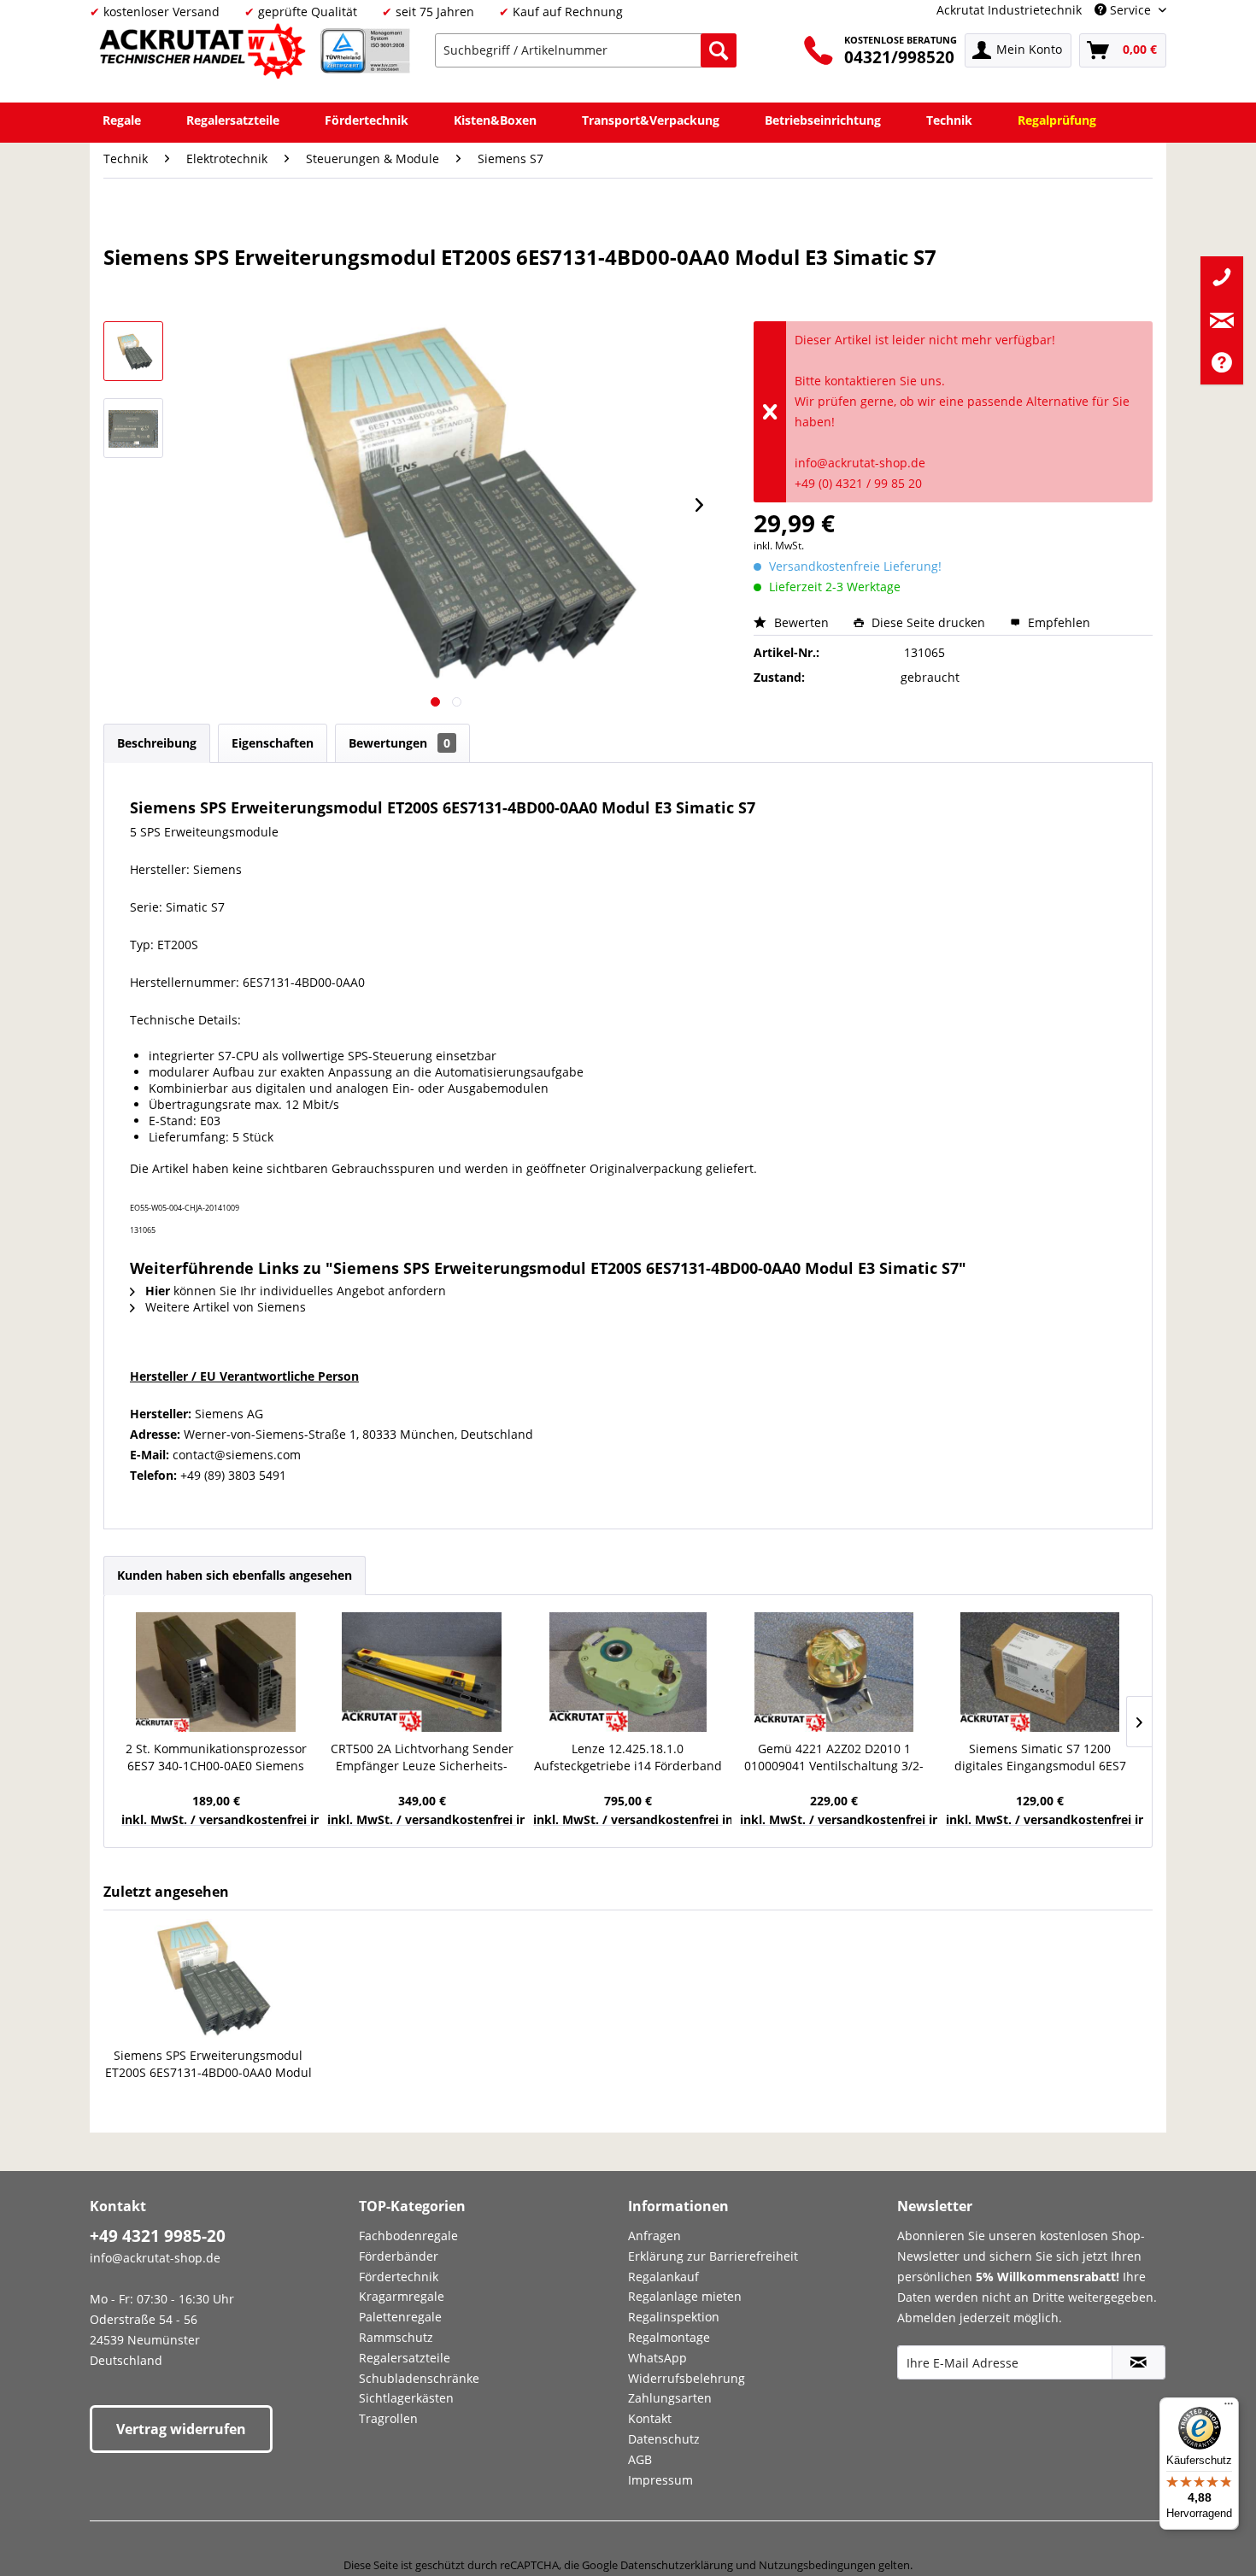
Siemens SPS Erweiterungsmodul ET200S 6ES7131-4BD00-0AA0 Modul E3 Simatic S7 (208, 2064)
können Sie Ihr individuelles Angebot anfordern (296, 1291)
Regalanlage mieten (685, 2296)
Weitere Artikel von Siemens (224, 1307)
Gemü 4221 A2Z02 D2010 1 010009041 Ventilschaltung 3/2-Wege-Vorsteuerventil (834, 1757)
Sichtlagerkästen (406, 2398)
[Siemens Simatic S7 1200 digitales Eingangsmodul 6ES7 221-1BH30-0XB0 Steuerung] (1040, 1672)
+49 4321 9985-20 (158, 2236)
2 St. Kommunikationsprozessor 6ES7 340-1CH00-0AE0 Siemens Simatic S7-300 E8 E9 (216, 1757)
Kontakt (650, 2418)
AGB (640, 2459)
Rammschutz (396, 2337)
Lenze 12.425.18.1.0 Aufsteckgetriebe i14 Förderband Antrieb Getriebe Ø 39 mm (628, 1757)
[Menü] (1229, 2408)
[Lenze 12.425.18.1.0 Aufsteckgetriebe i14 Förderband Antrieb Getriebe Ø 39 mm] (628, 1672)
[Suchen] (719, 50)
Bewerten (801, 622)
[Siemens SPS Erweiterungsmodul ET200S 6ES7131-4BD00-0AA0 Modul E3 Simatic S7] (208, 1979)
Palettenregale (400, 2317)
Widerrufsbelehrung (687, 2378)
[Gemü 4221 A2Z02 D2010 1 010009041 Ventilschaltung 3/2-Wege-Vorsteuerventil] (834, 1672)
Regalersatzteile (405, 2358)
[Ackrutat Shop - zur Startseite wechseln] (205, 54)
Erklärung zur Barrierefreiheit (713, 2256)
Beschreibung (157, 743)
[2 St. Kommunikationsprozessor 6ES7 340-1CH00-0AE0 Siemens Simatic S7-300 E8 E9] (216, 1672)
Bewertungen (399, 743)
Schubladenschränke (419, 2378)
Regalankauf (663, 2277)
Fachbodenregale (408, 2236)
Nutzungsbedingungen (817, 2565)
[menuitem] (586, 50)
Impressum (660, 2480)
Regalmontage (669, 2337)
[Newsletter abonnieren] (1139, 2362)
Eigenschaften (273, 743)
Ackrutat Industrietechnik (1009, 10)
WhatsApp (657, 2358)
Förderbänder (399, 2256)
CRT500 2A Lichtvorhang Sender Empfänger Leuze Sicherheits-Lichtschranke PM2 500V (422, 1757)
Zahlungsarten (670, 2398)
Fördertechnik (399, 2277)
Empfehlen (1057, 622)
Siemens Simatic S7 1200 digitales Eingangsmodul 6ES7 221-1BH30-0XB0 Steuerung (1040, 1757)
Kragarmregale (402, 2296)
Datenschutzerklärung (677, 2565)
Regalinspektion (674, 2317)
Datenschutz (664, 2439)
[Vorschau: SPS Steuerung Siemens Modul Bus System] (133, 351)
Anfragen (654, 2236)
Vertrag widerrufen (181, 2429)
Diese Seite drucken (928, 622)
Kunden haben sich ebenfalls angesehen (235, 1575)
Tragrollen (388, 2418)
